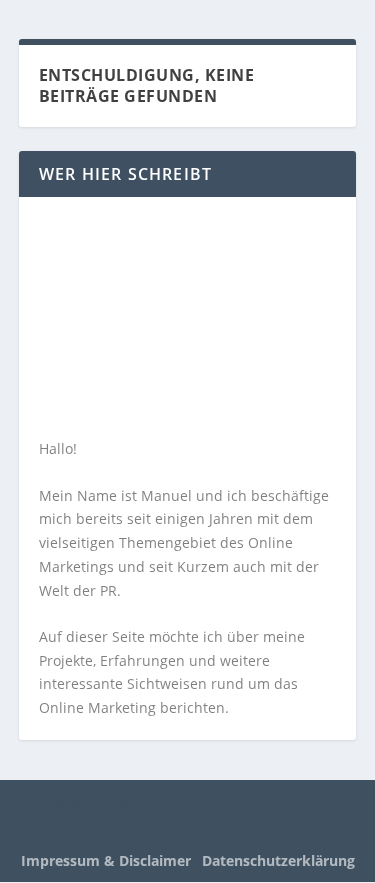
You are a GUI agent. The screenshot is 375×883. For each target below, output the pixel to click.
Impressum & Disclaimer (106, 860)
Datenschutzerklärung (278, 860)
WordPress (188, 831)
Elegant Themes (178, 808)
